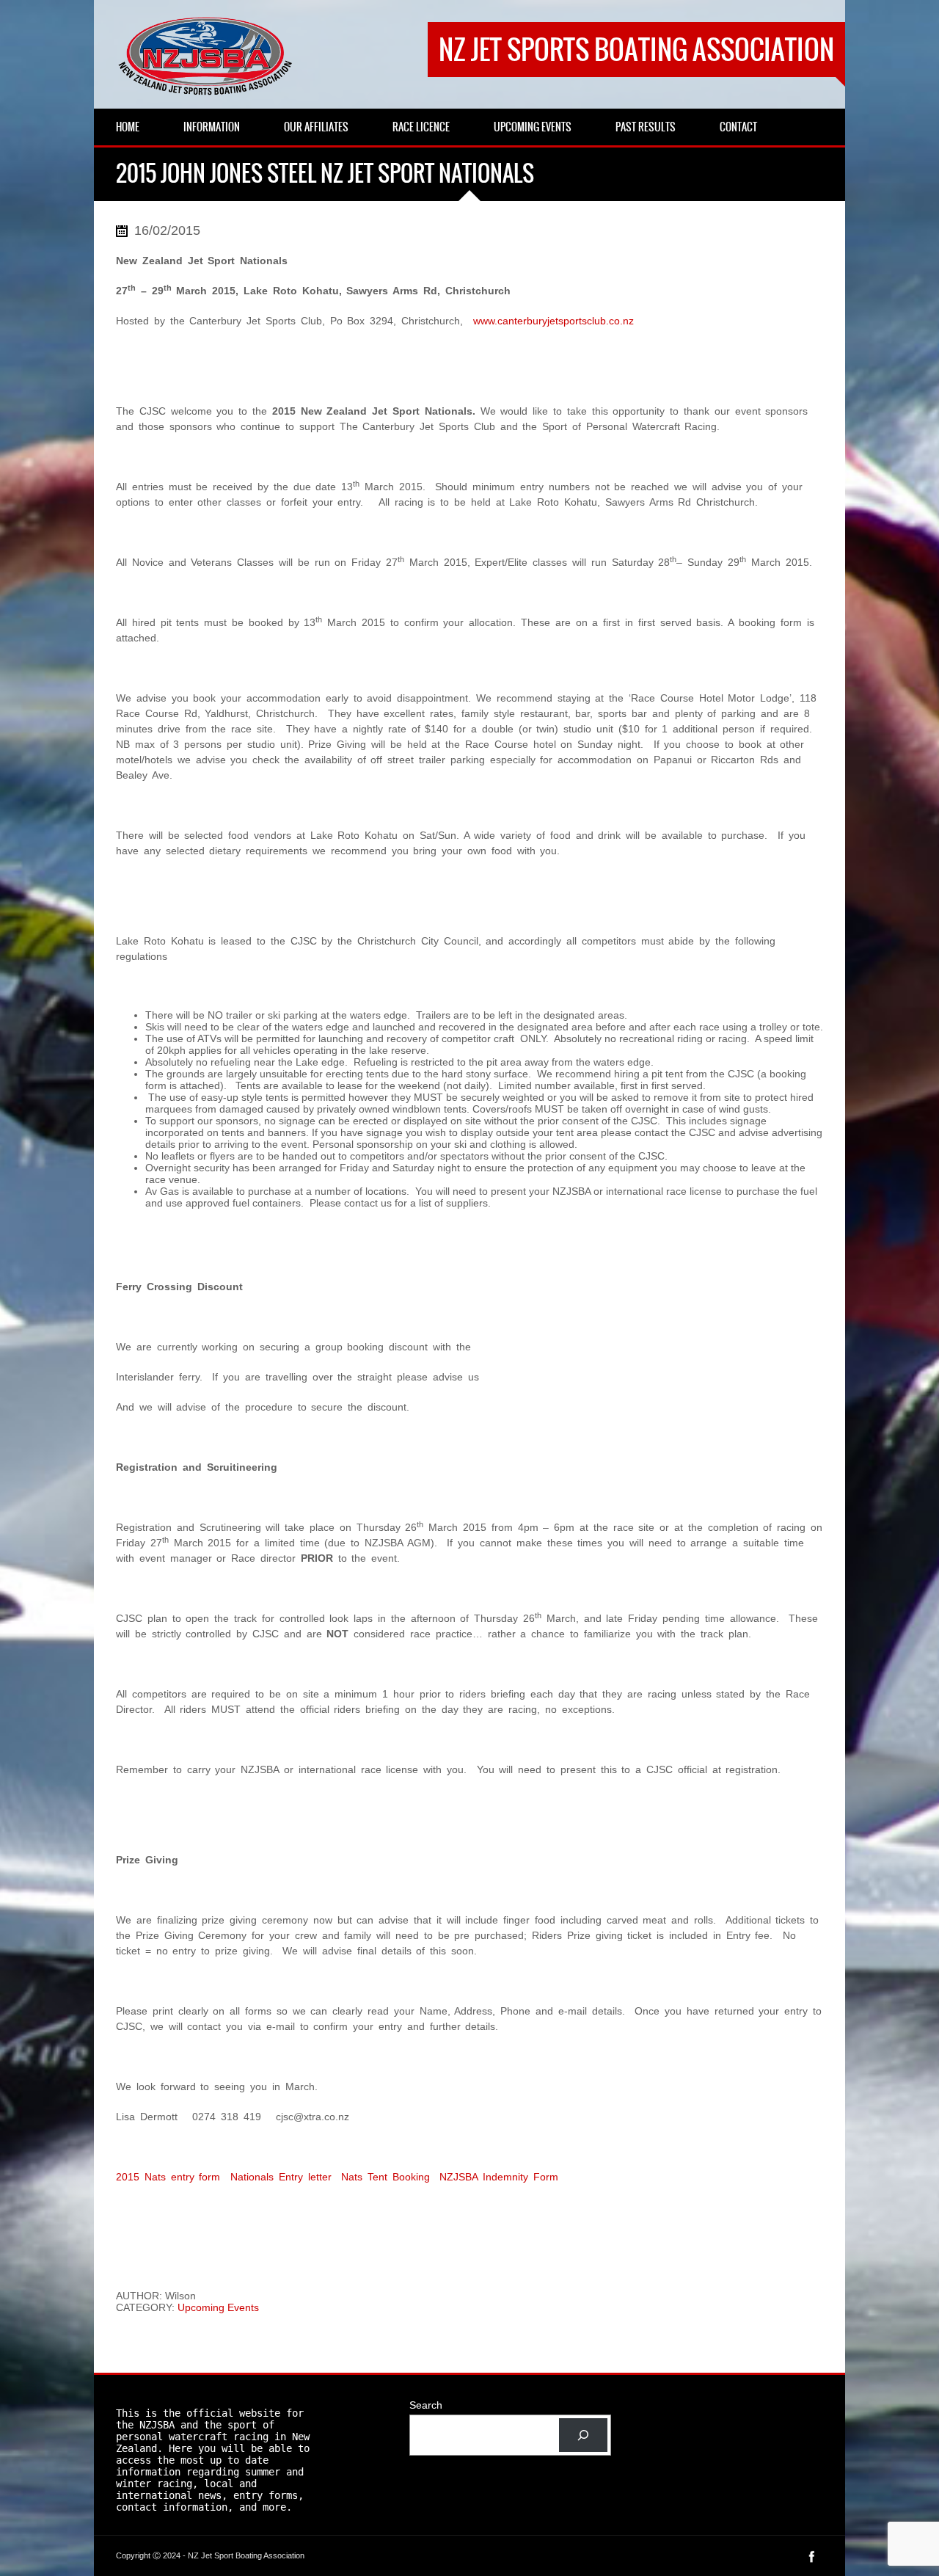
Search (426, 2405)
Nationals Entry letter (281, 2177)
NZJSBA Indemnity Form (499, 2177)
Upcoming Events (218, 2307)
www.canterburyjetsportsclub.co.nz (553, 321)
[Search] (583, 2435)
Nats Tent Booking (386, 2177)
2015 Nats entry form (168, 2177)
